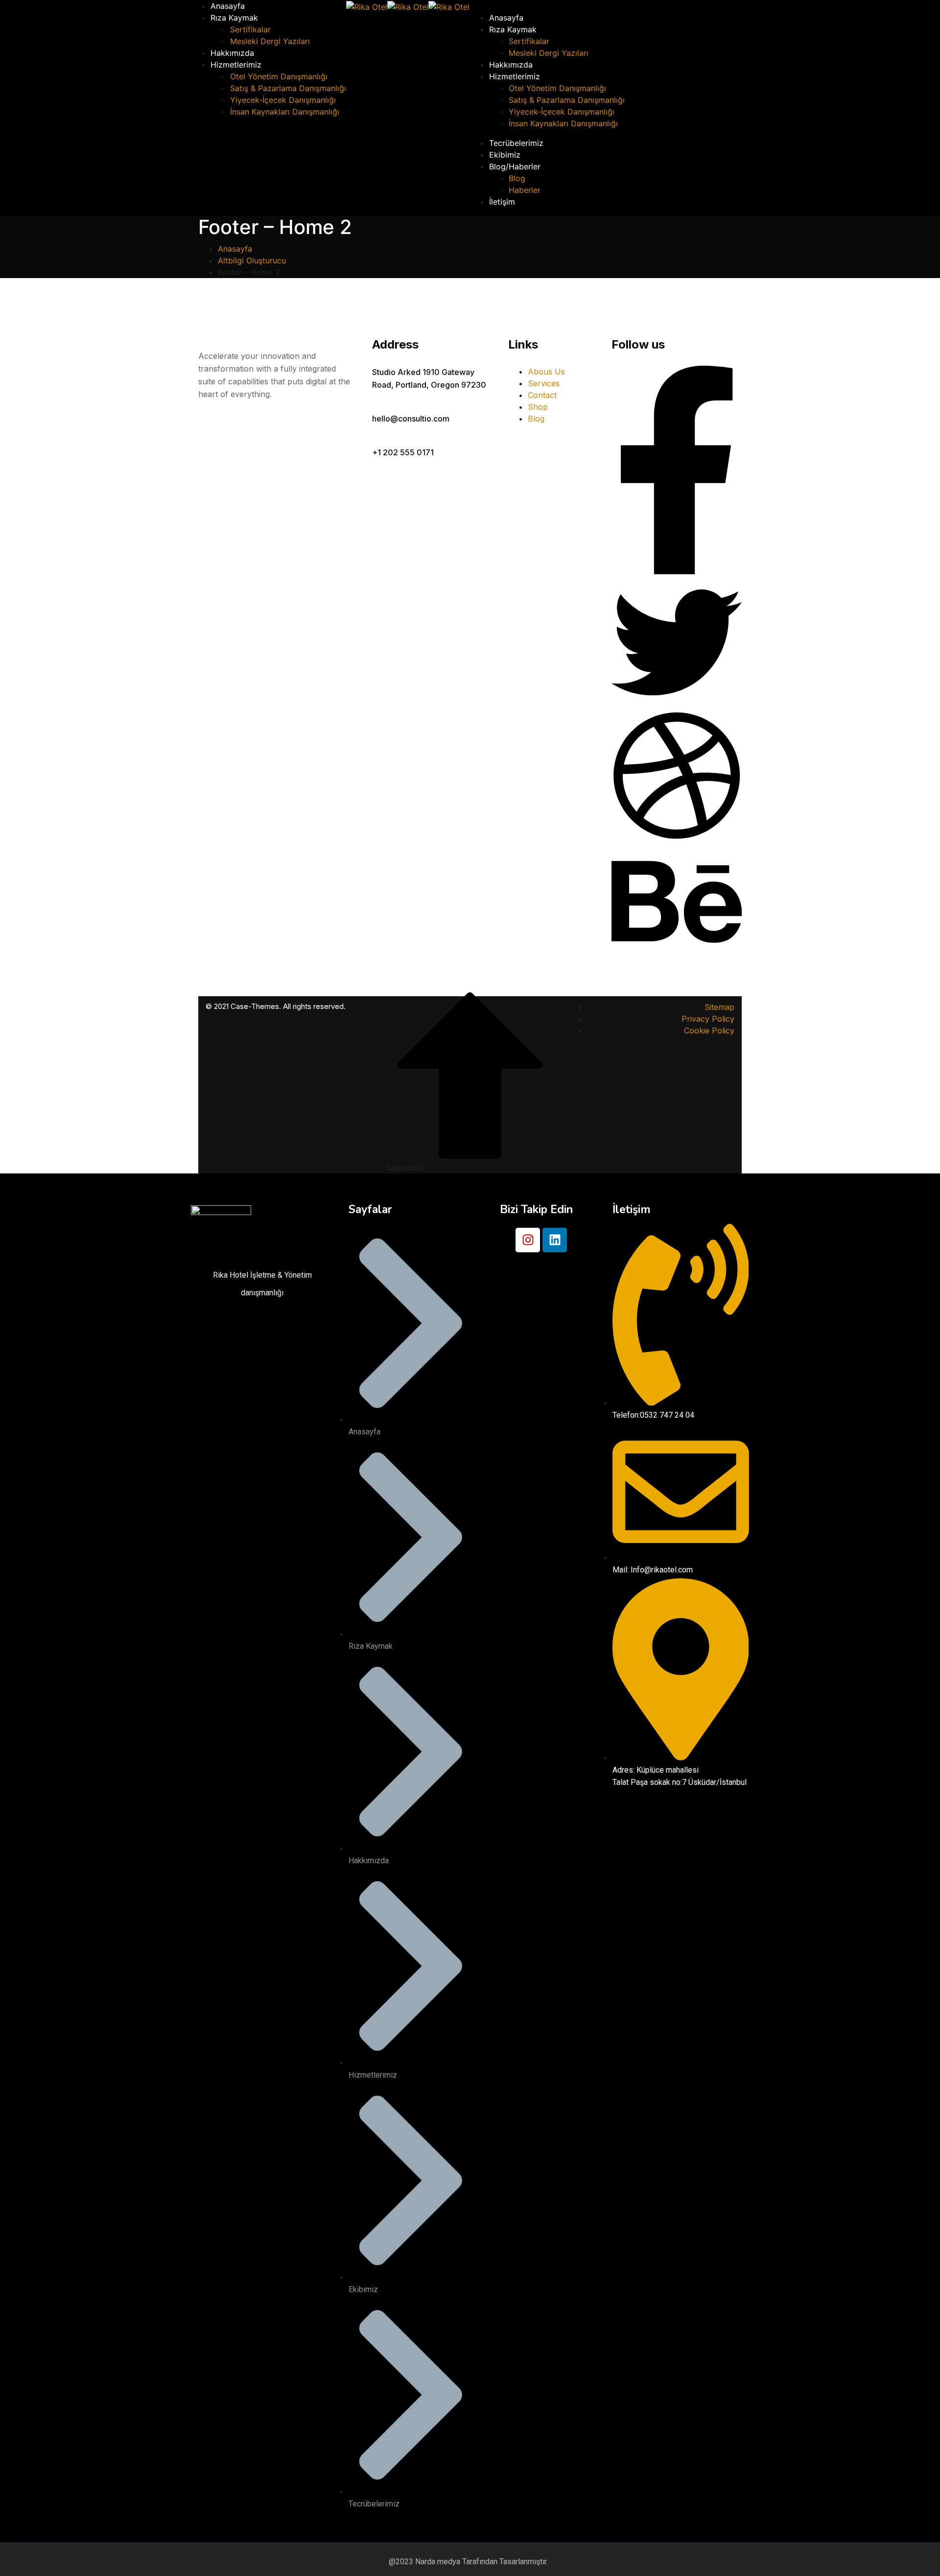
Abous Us (546, 372)
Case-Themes (255, 1006)
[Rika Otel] (367, 6)
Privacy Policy (708, 1019)
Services (544, 383)
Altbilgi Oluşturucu (252, 260)
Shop (538, 407)
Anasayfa (235, 249)
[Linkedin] (555, 1240)
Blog (536, 419)
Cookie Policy (709, 1030)
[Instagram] (528, 1240)
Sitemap (719, 1007)
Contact (542, 395)
